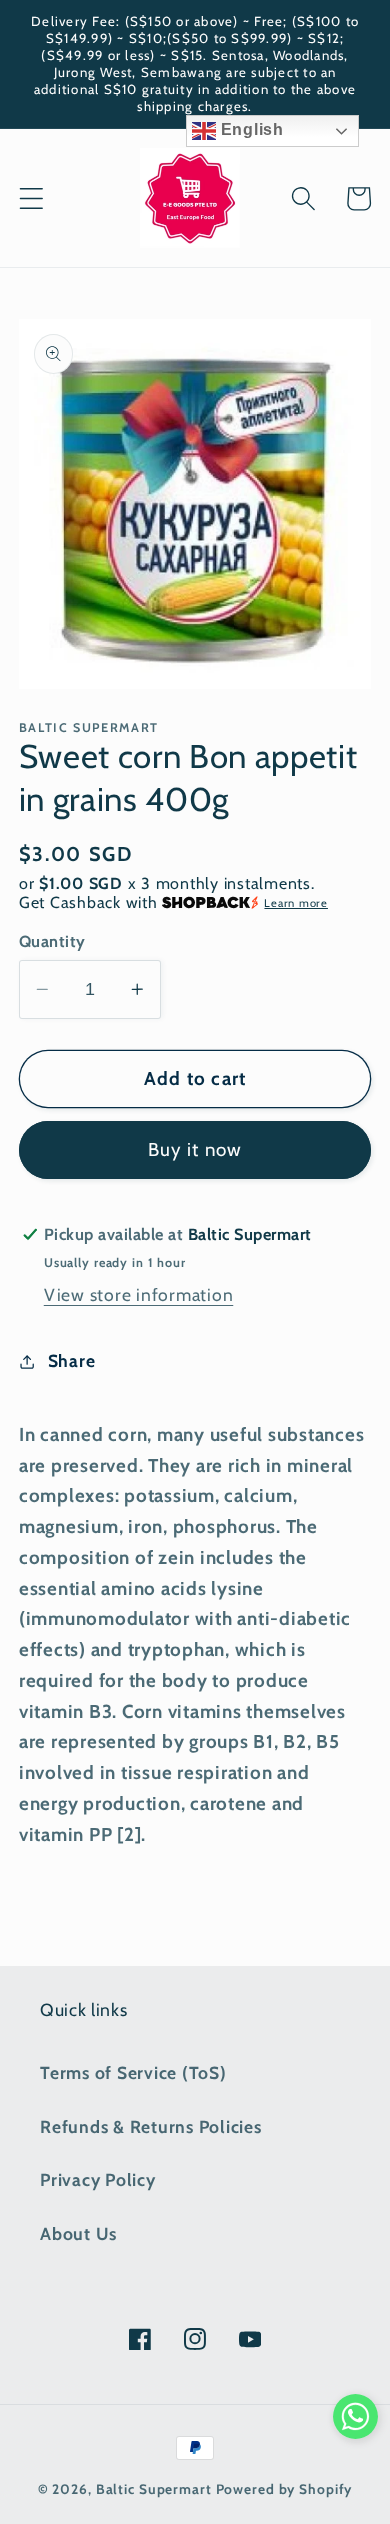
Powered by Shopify (284, 2489)
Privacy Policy (98, 2179)
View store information (139, 1294)
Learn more (296, 903)
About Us (78, 2233)
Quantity (52, 941)
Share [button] (72, 1360)
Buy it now (195, 1149)
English (250, 129)
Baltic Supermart (154, 2489)
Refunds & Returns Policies (151, 2126)
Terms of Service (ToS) (133, 2072)
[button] (31, 198)
